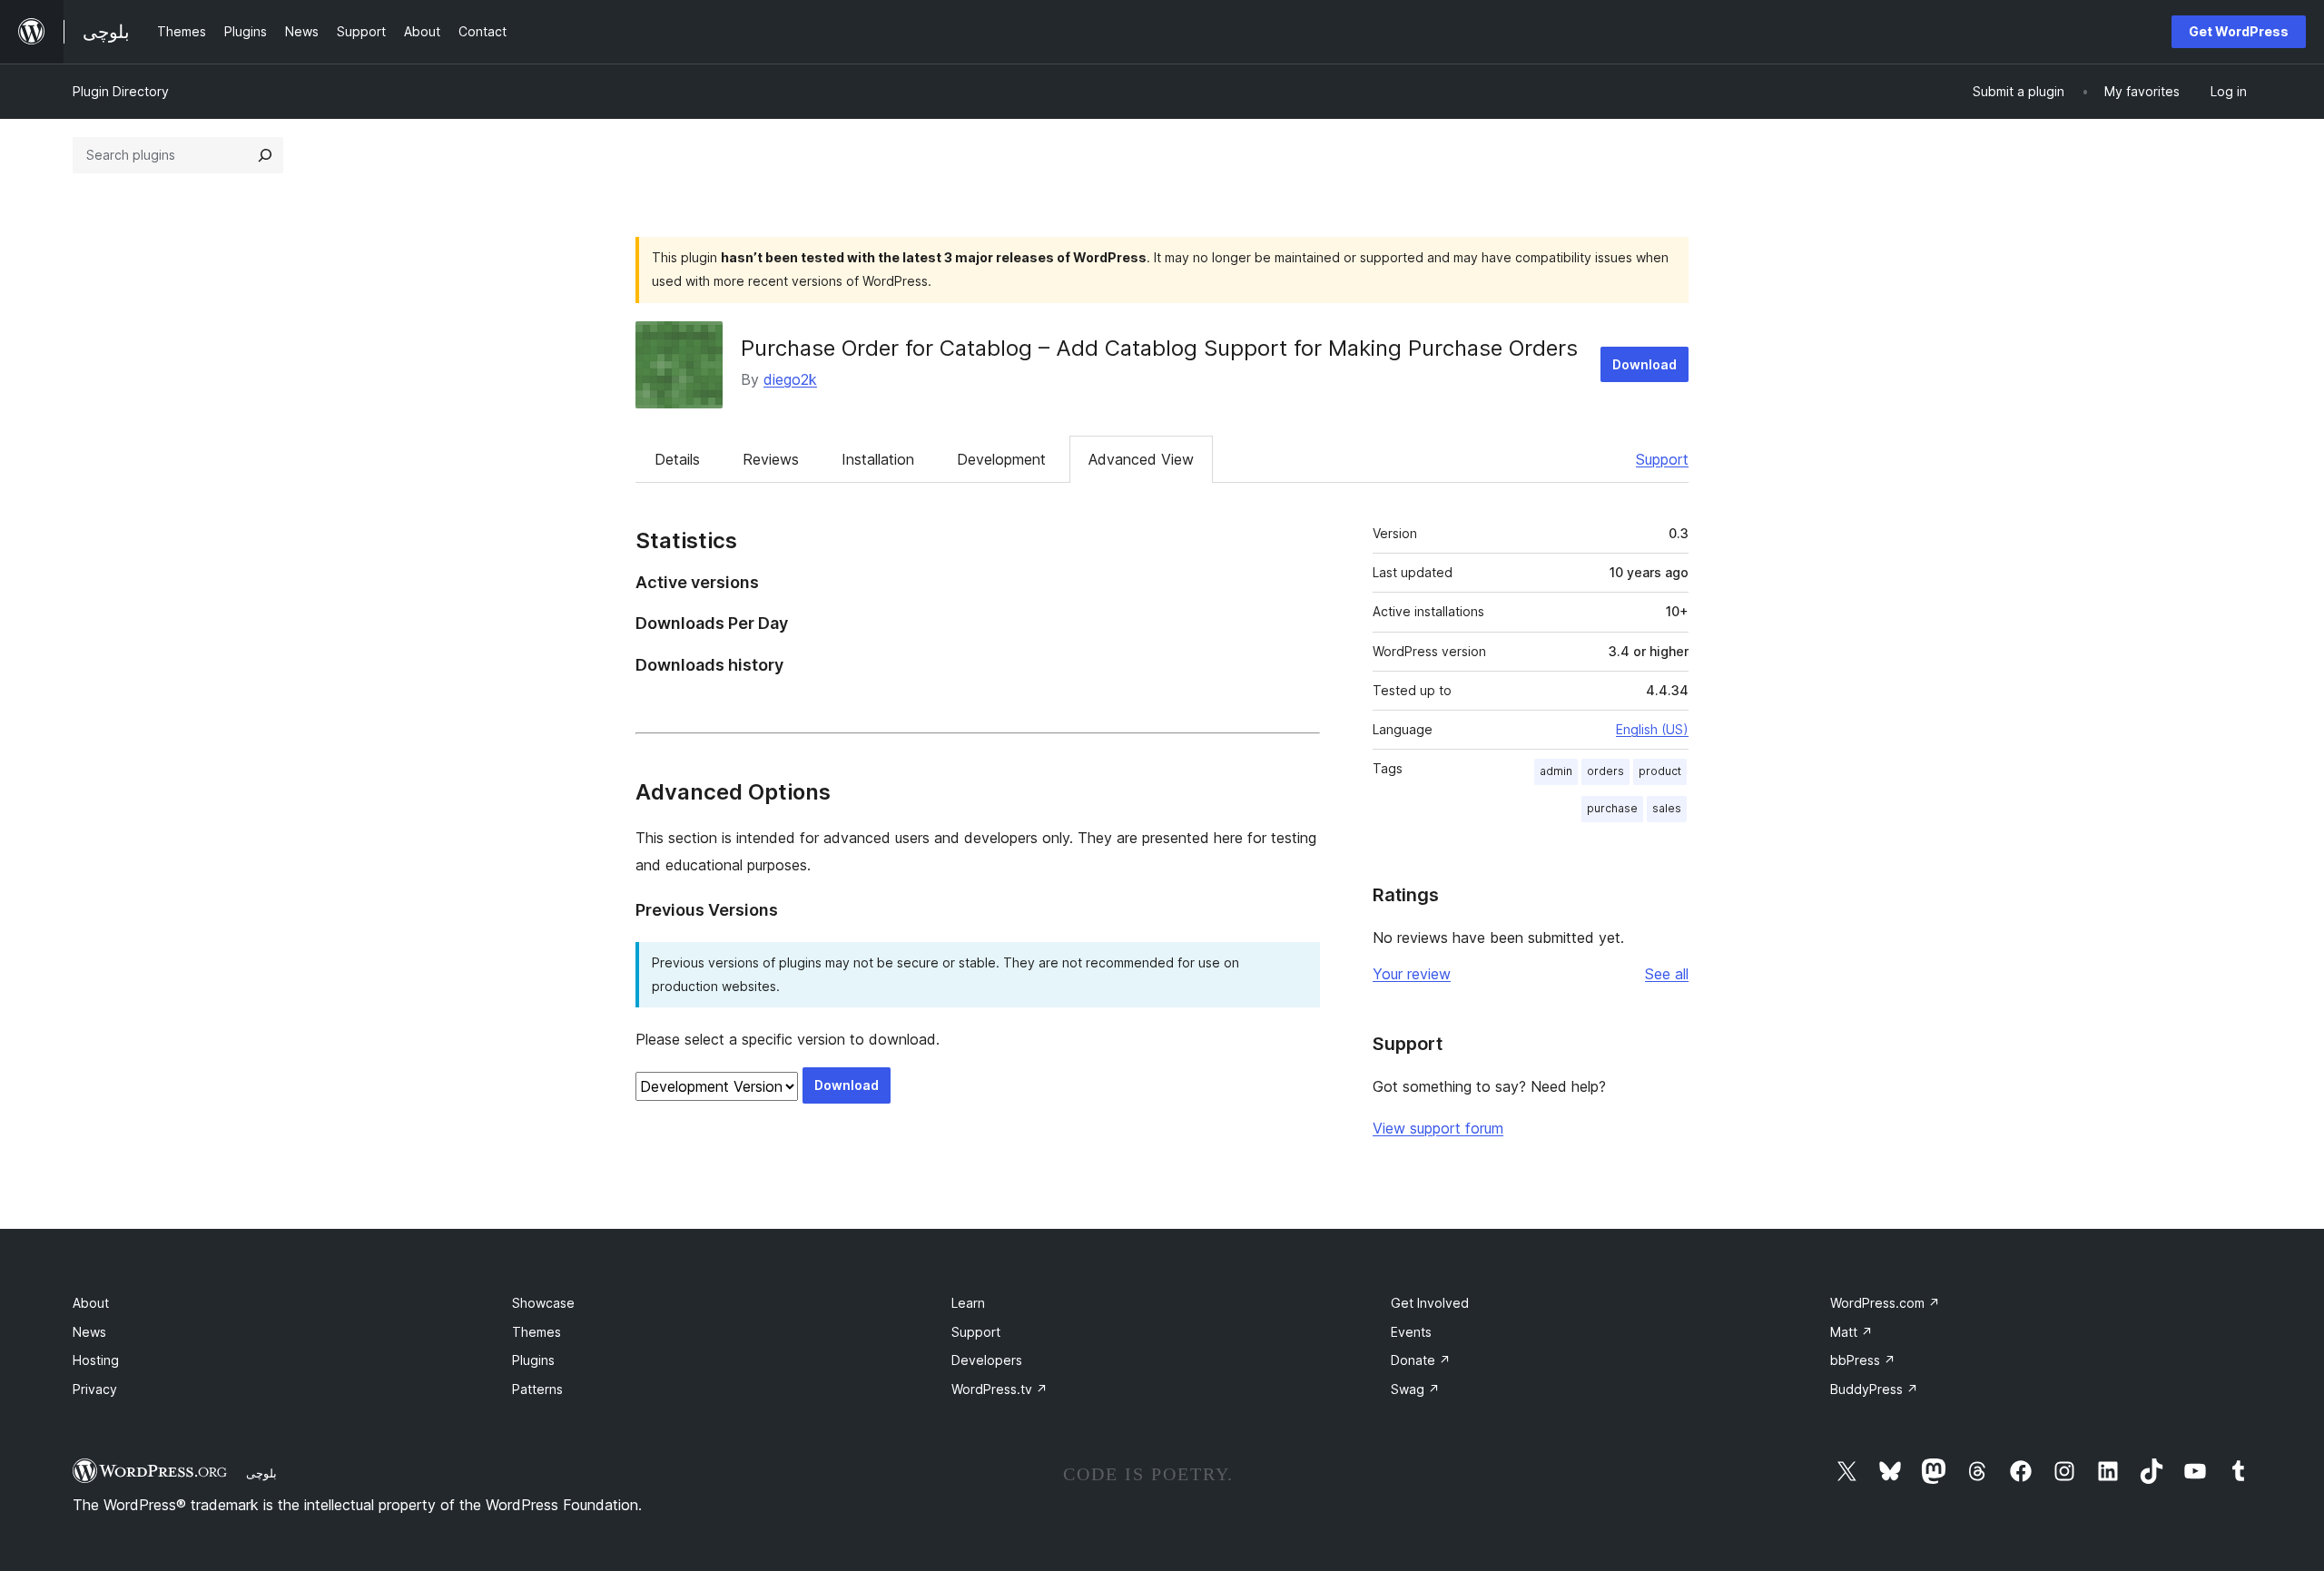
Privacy (95, 1389)
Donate (1421, 1360)
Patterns (537, 1389)
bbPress (1863, 1360)
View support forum (1438, 1128)
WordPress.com (1885, 1303)
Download (1645, 364)
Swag (1415, 1389)
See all (1667, 974)
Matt (1851, 1332)
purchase (1612, 808)
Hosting (96, 1360)
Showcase (543, 1303)
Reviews (771, 459)
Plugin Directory (121, 91)
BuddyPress (1874, 1389)
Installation (878, 459)
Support (1662, 459)
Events (1411, 1332)
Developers (987, 1360)
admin (1556, 771)
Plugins (533, 1360)
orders (1605, 771)
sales (1667, 808)
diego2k (790, 379)
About (91, 1303)
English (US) (1652, 729)
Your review (1412, 974)
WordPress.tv (1000, 1389)
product (1660, 771)
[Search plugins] (265, 155)
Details (677, 459)
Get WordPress (2239, 31)
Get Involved (1430, 1303)
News (89, 1332)
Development (1001, 459)
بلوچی (261, 1473)
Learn (968, 1303)
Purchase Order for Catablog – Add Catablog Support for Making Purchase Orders (1159, 348)
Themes (537, 1332)
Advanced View (1141, 459)
